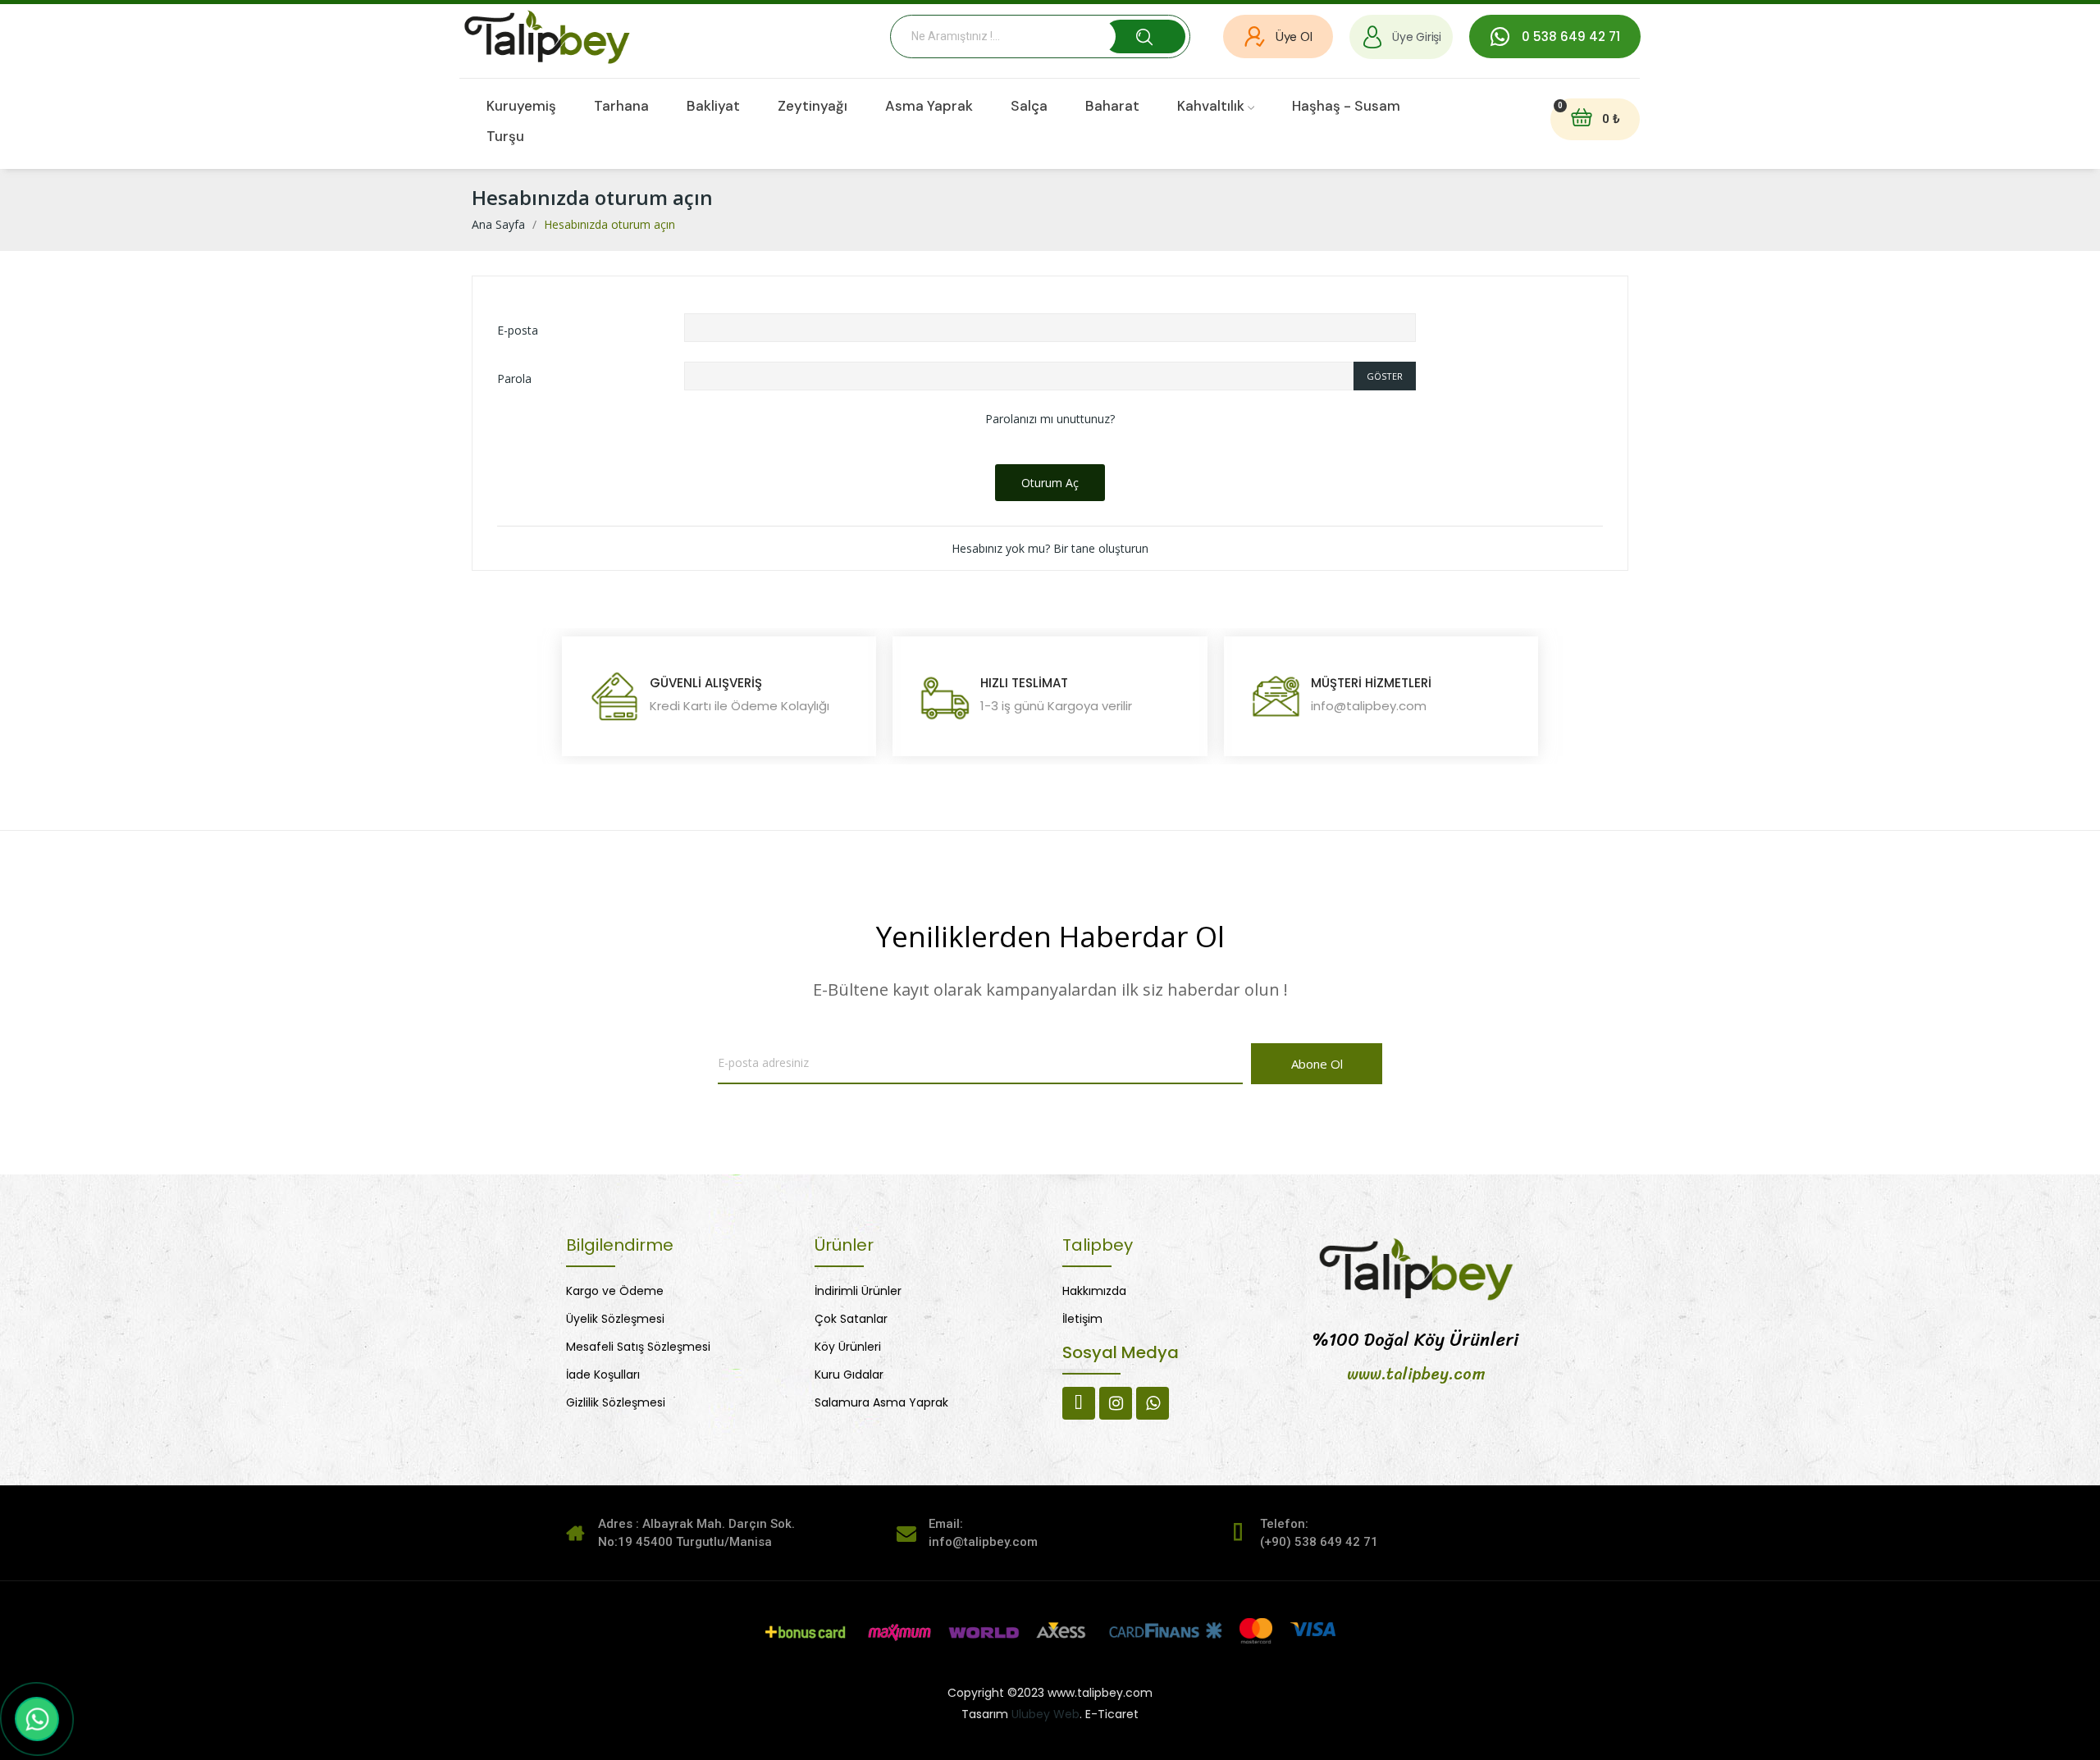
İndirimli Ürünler (858, 1291)
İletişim (1082, 1319)
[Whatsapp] (1153, 1403)
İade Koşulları (603, 1375)
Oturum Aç (1050, 483)
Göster (1385, 376)
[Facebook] (1079, 1403)
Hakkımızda (1094, 1291)
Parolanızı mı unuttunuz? (1050, 419)
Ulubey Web (1045, 1714)
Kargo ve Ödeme (615, 1291)
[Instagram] (1116, 1403)
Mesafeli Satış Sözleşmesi (638, 1347)
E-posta (518, 330)
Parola (514, 378)
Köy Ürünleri (848, 1347)
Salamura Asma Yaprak (881, 1402)
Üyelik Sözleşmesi (615, 1319)
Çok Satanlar (851, 1319)
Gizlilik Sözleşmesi (616, 1402)
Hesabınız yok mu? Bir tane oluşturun (1050, 548)
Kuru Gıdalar (849, 1375)
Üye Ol (1294, 37)
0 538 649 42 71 (1571, 36)
